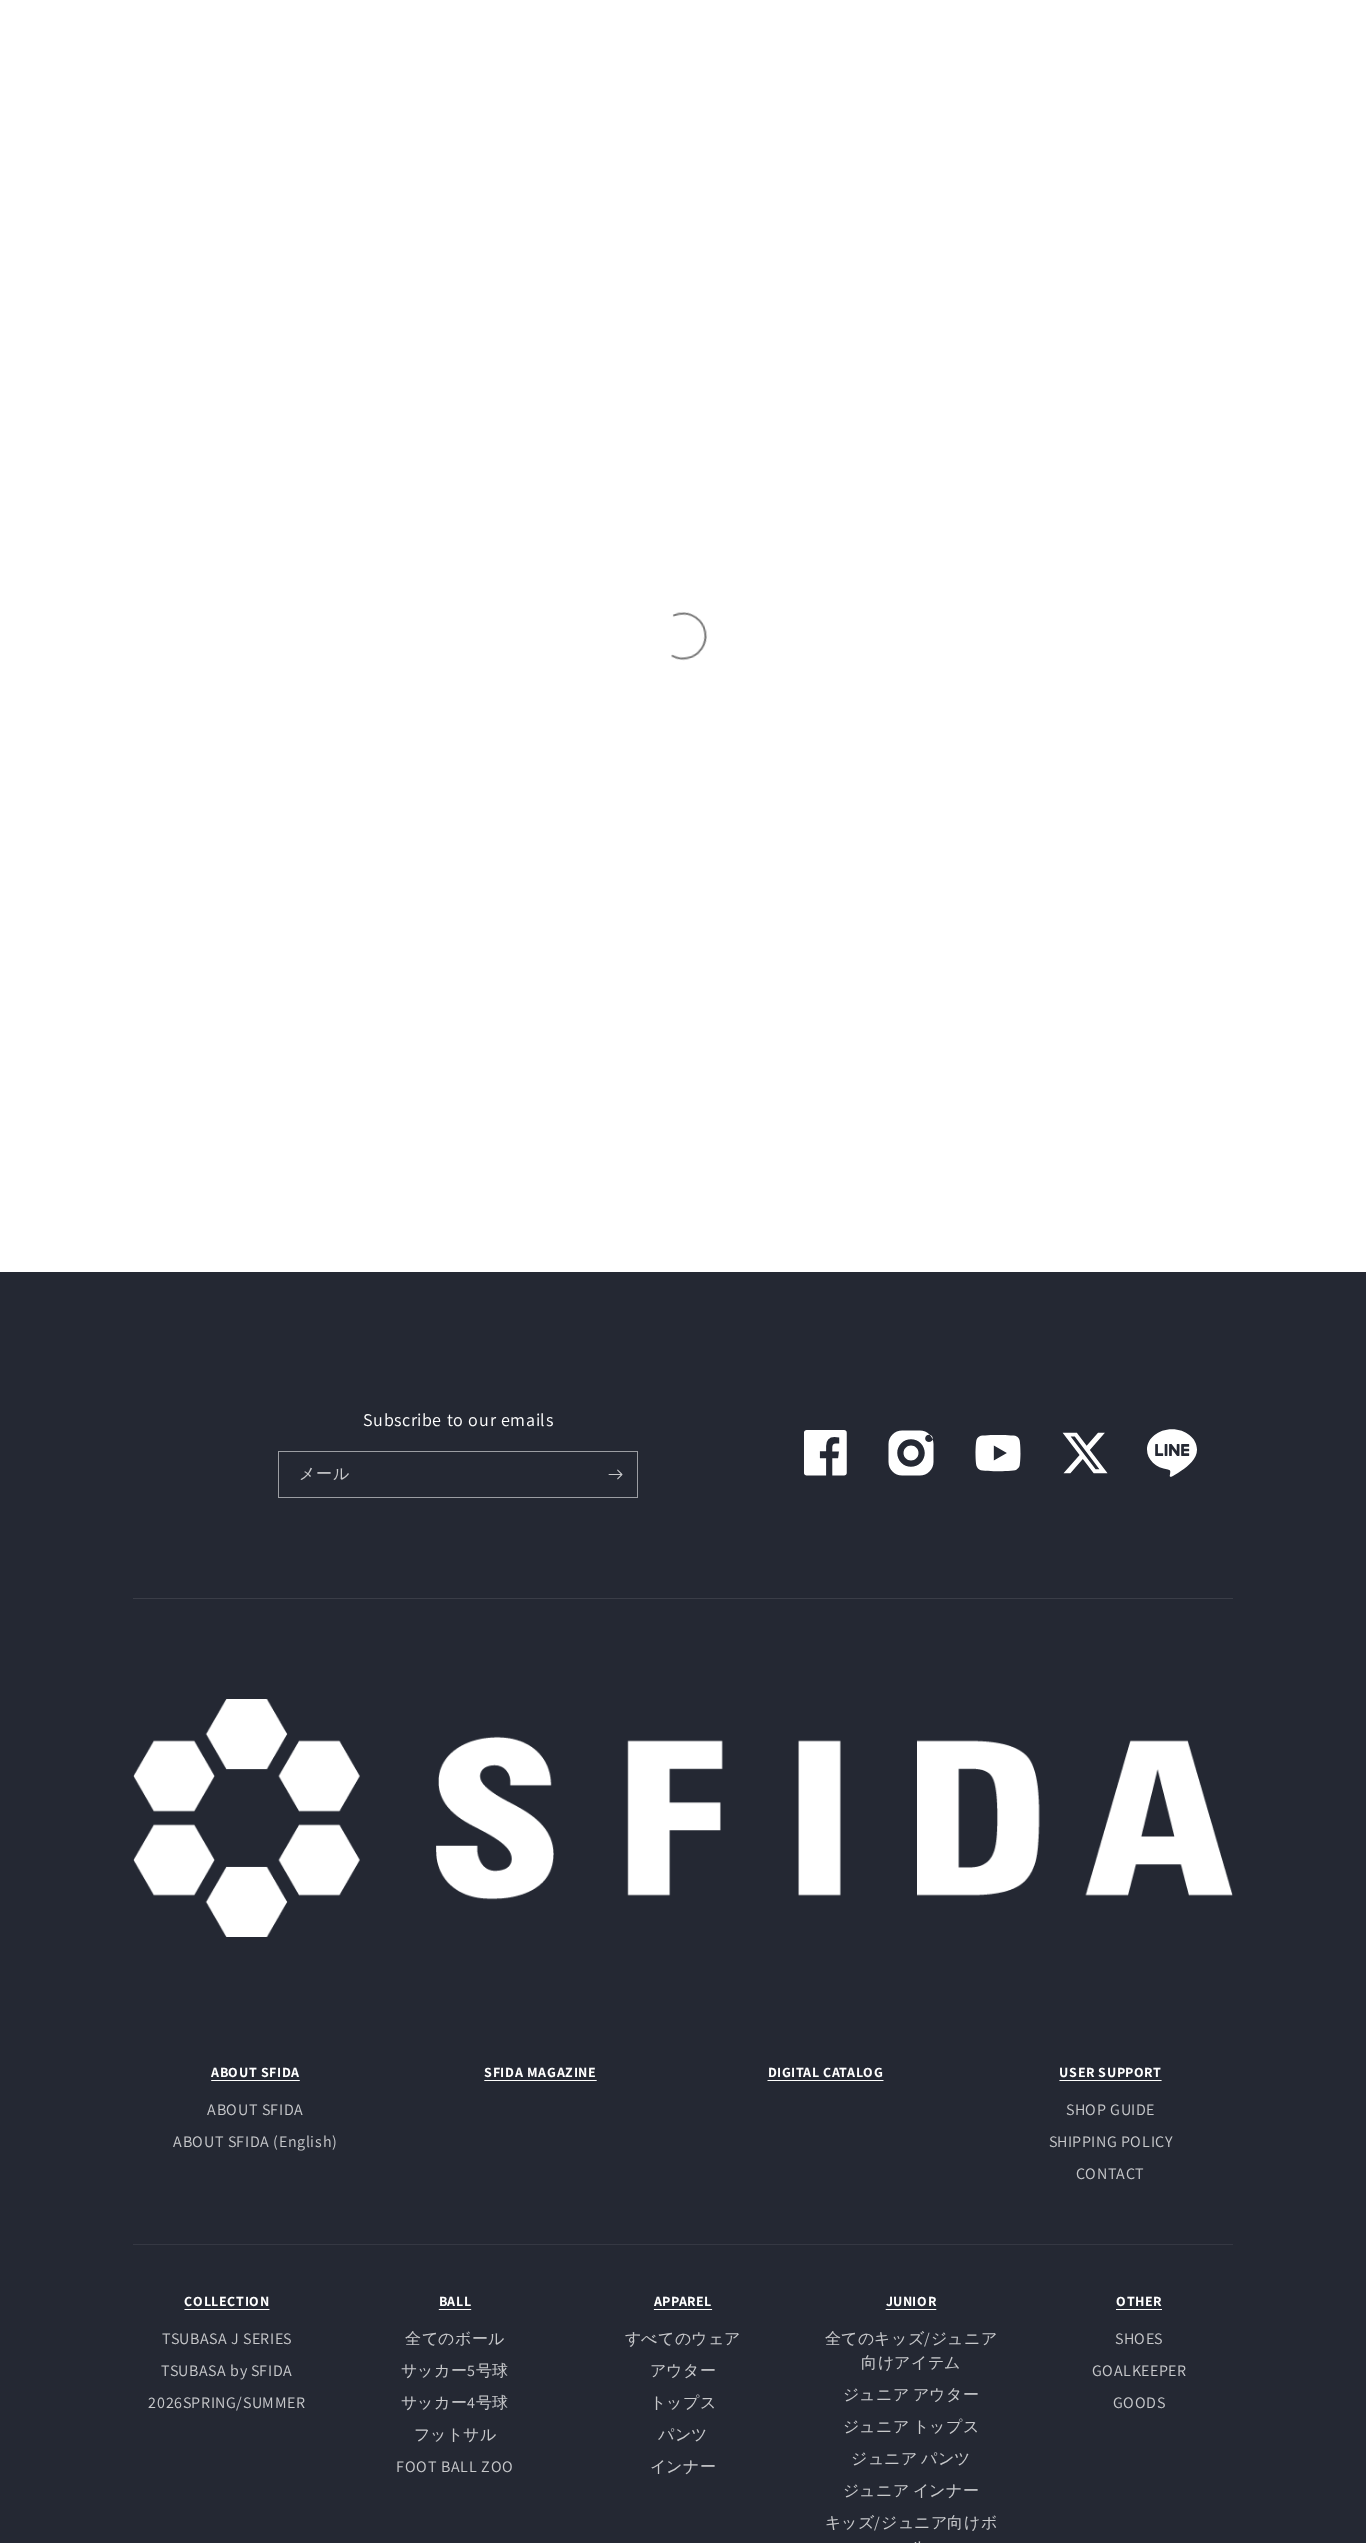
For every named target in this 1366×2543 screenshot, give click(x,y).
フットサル (455, 2434)
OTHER (1139, 2301)
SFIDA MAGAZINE (540, 2072)
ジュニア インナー (911, 2490)
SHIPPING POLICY (1111, 2141)
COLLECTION (226, 2301)
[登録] (615, 1474)
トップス (683, 2402)
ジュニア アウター (911, 2394)
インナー (683, 2466)
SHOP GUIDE (1110, 2109)
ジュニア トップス (911, 2426)
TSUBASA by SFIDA (227, 2370)
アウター (683, 2370)
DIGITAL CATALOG (826, 2072)
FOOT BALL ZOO (455, 2466)
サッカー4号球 (455, 2402)
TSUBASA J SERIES (227, 2338)
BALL (455, 2301)
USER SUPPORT (1110, 2072)
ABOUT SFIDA (255, 2072)
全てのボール (455, 2338)
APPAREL (683, 2301)
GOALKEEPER (1139, 2370)
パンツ (683, 2434)
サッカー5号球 (455, 2370)
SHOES (1139, 2338)
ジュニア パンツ (911, 2458)
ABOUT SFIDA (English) (255, 2141)
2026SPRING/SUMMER (226, 2402)
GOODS (1139, 2402)
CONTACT (1110, 2173)
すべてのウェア (683, 2338)
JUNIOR (911, 2301)
